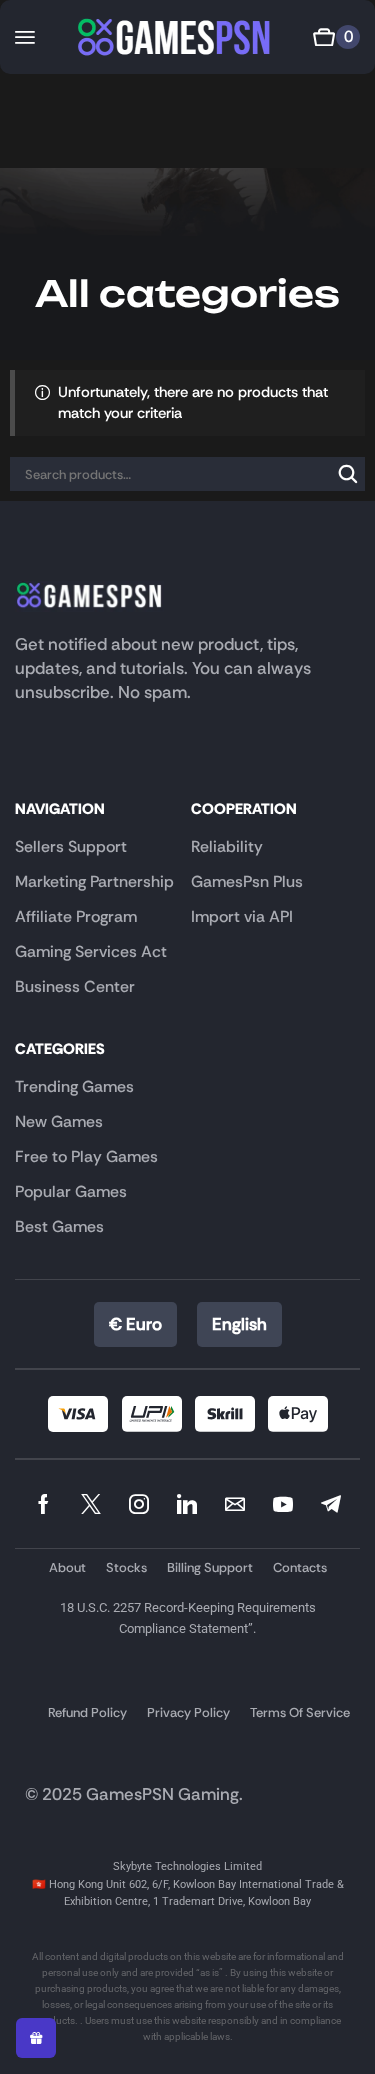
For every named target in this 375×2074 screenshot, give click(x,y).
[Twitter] (91, 1504)
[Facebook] (43, 1504)
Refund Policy (87, 1712)
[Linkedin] (187, 1504)
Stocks (126, 1567)
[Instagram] (139, 1504)
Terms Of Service (300, 1712)
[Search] (348, 474)
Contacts (300, 1567)
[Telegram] (331, 1504)
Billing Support (210, 1567)
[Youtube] (283, 1504)
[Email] (235, 1504)
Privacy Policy (188, 1712)
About (67, 1567)
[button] (25, 37)
